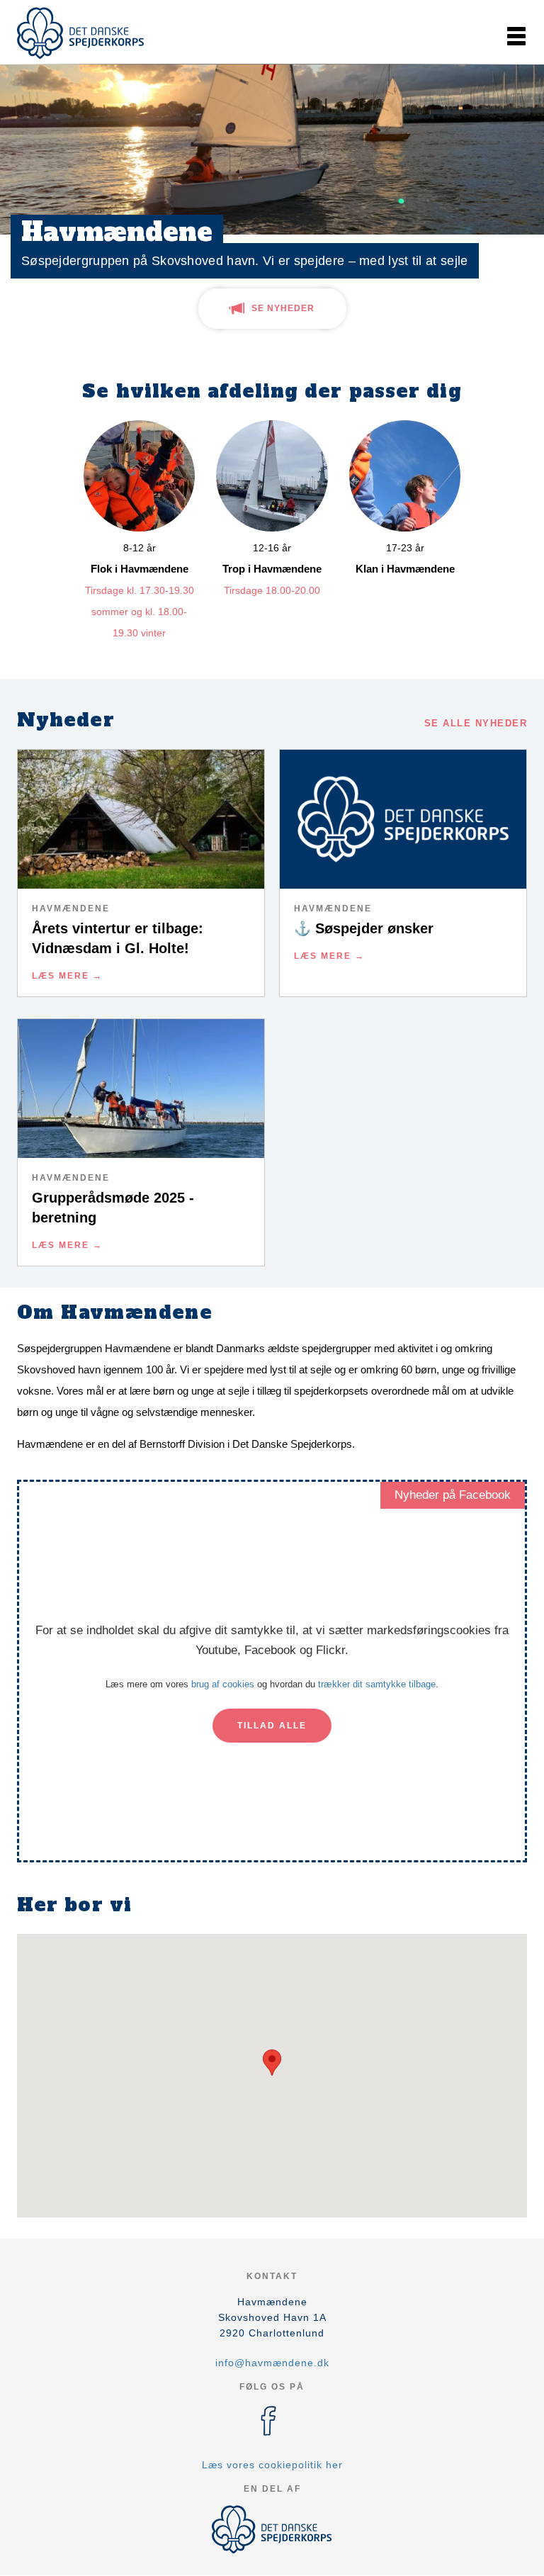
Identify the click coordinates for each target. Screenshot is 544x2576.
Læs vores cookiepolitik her (272, 2465)
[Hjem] (81, 33)
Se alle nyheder (476, 723)
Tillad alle (272, 1726)
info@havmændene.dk (272, 2363)
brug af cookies (223, 1684)
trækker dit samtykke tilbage (377, 1684)
